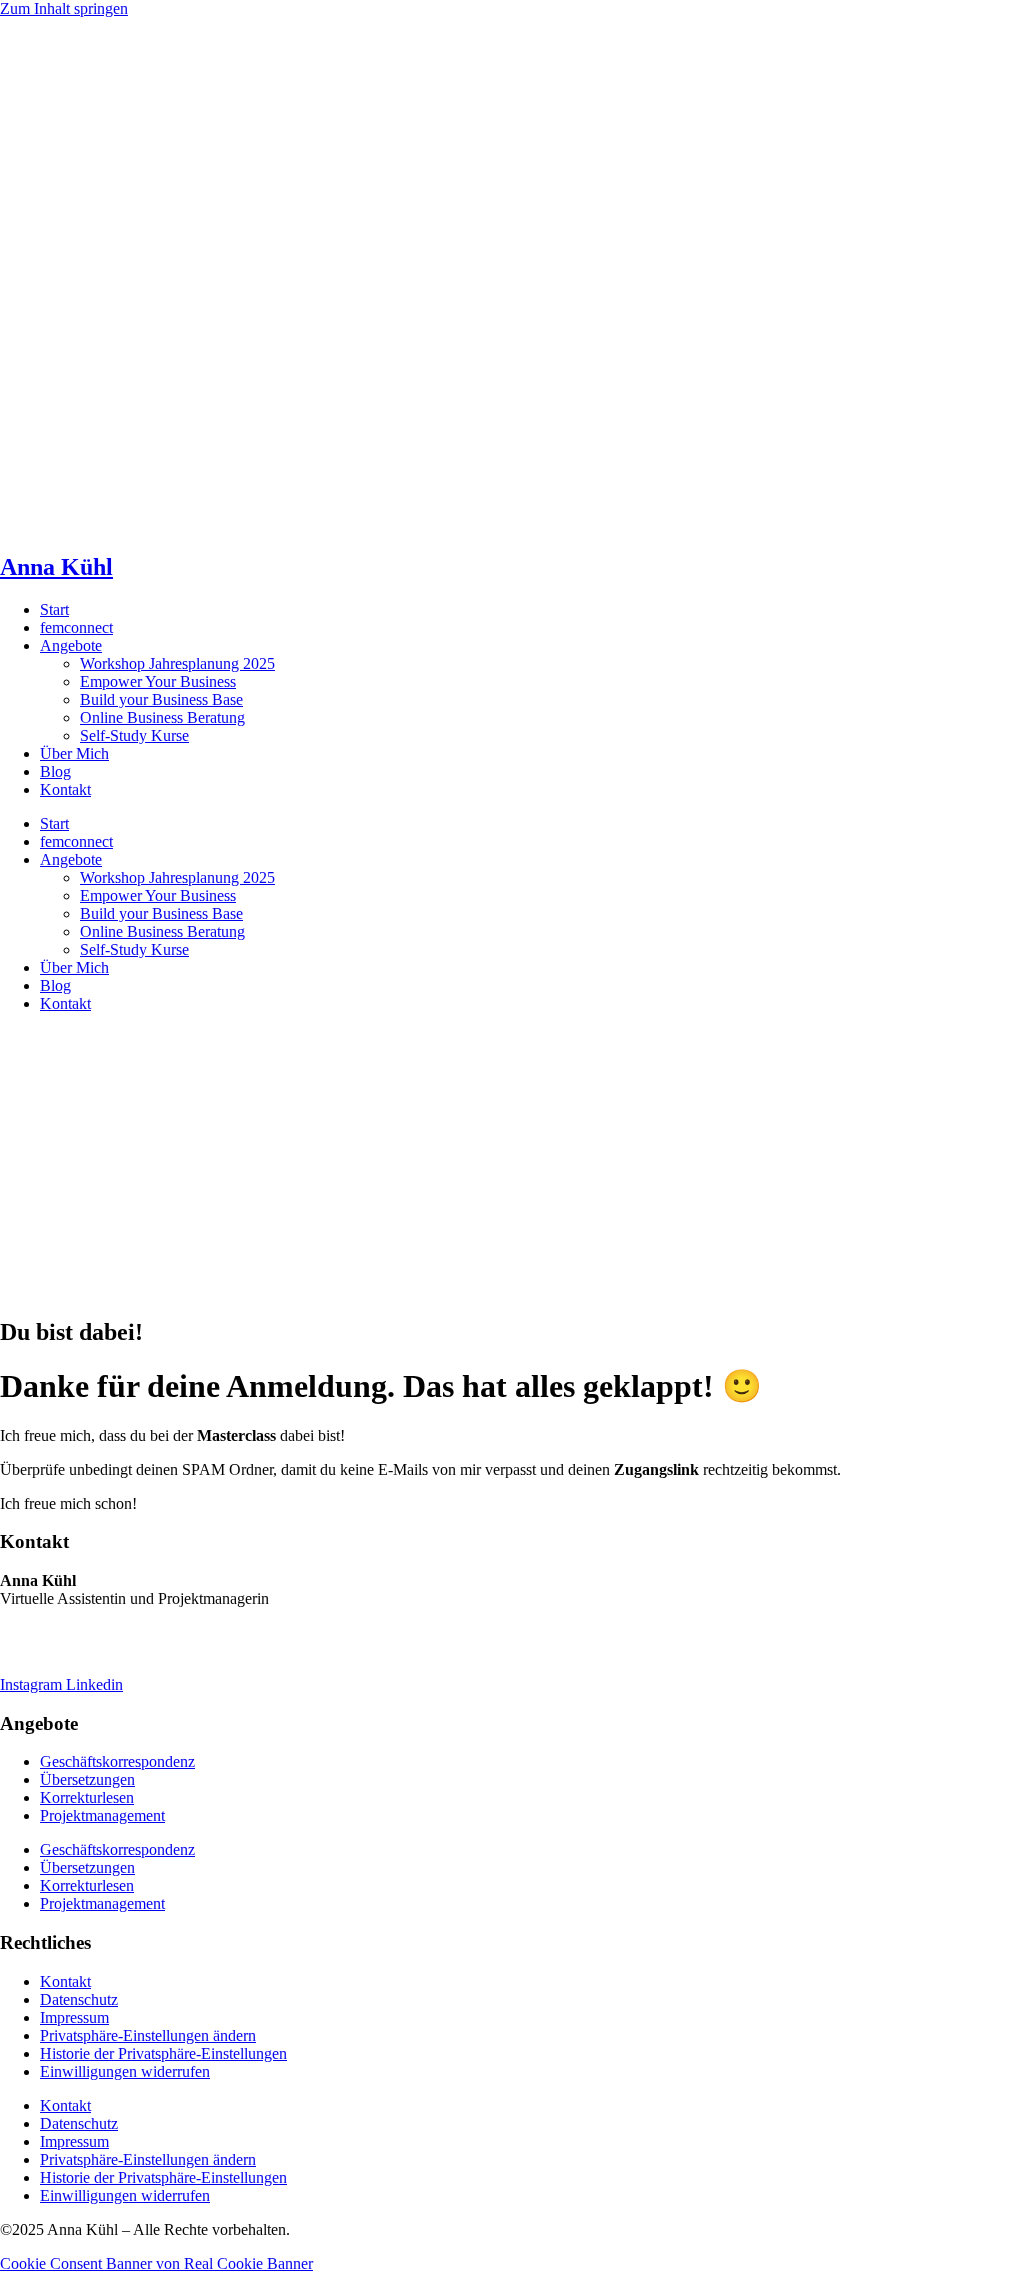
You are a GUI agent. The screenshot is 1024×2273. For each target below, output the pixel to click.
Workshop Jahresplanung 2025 (177, 663)
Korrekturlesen (87, 1797)
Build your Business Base (161, 699)
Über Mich (74, 753)
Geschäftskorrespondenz (117, 1761)
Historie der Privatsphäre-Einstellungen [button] (163, 2053)
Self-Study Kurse (134, 735)
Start (54, 609)
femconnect (76, 627)
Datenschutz (79, 1999)
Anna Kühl (56, 567)
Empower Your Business (158, 681)
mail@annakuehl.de (63, 1632)
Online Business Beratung (162, 717)
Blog (55, 771)
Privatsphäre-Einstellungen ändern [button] (148, 2035)
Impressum (74, 2017)
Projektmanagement (102, 1815)
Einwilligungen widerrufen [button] (125, 2071)
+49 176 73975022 (60, 1650)
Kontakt (65, 789)
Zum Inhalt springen (64, 8)
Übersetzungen (87, 1779)
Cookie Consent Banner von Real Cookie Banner (156, 2263)
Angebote (71, 645)
